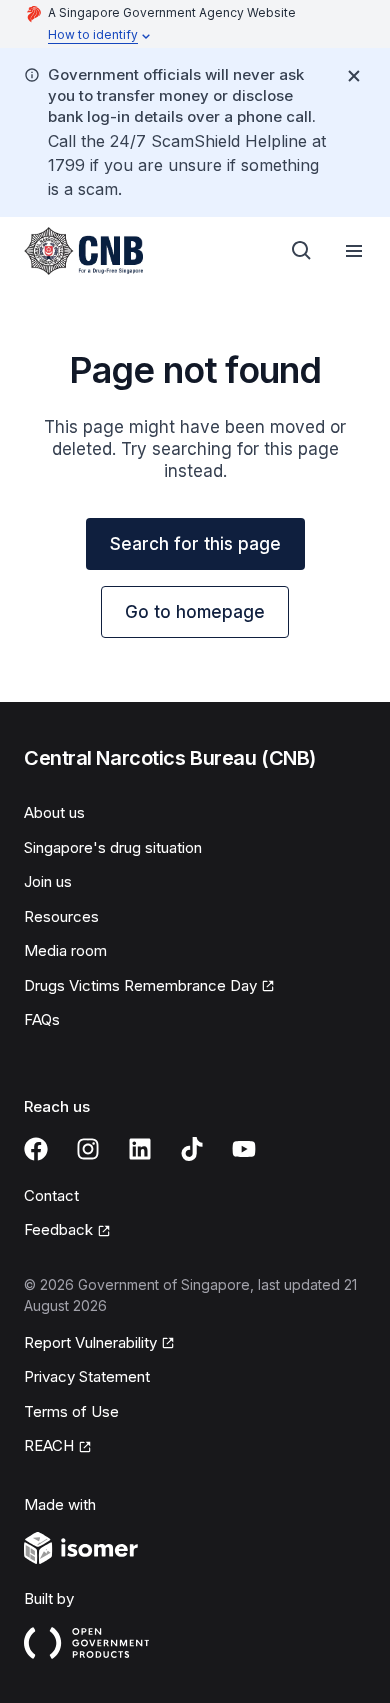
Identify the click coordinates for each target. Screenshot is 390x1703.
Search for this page (195, 544)
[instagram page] (88, 1149)
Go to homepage (195, 612)
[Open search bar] (302, 251)
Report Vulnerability (90, 1342)
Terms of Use (71, 1411)
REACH (49, 1445)
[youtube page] (244, 1149)
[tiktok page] (192, 1149)
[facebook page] (36, 1149)
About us (54, 812)
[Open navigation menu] (354, 251)
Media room (65, 950)
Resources (61, 916)
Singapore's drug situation (113, 847)
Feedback (58, 1229)
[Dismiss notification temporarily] (354, 76)
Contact (51, 1195)
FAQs (42, 1019)
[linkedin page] (140, 1149)
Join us (48, 881)
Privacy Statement (87, 1376)
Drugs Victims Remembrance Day (140, 985)
